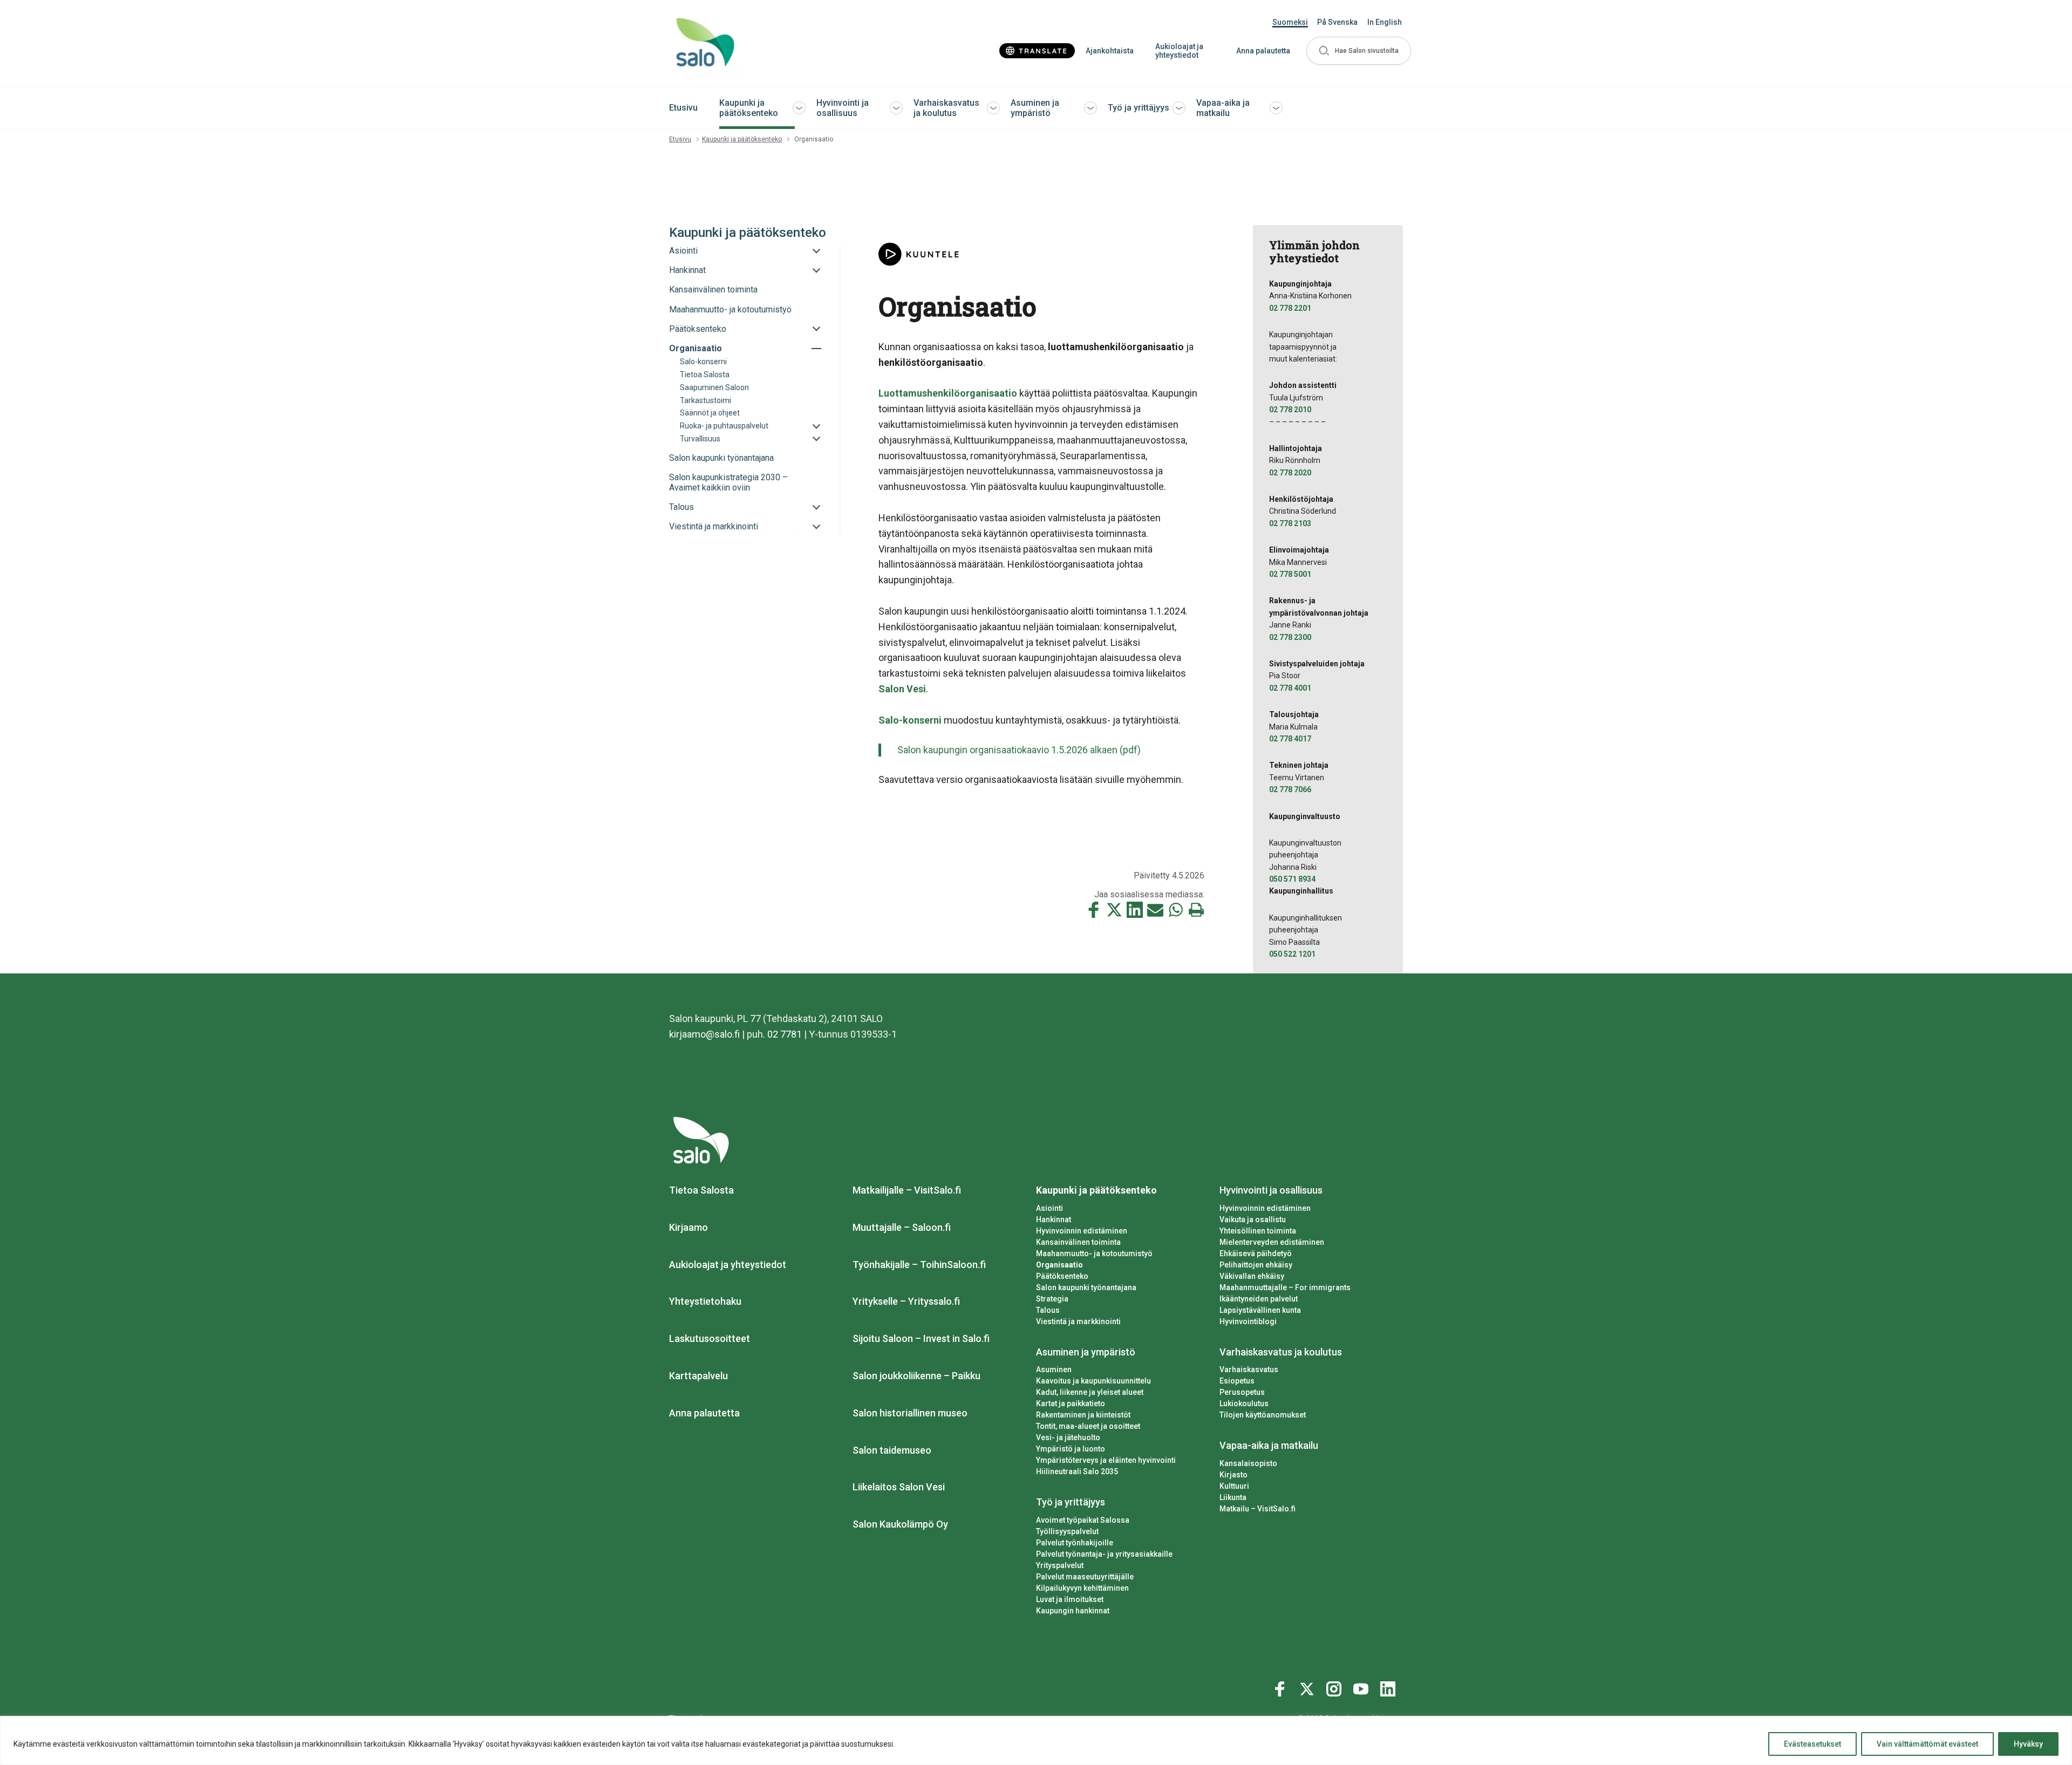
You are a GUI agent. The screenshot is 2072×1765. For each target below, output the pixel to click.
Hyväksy (2028, 1744)
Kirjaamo (689, 1227)
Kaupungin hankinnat (1073, 1611)
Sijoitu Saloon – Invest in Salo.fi (921, 1338)
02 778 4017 (1290, 739)
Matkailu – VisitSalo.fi (1257, 1509)
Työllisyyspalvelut (1067, 1531)
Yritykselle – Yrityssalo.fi (906, 1301)
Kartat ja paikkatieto (1071, 1403)
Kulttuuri (1234, 1486)
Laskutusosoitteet (710, 1338)
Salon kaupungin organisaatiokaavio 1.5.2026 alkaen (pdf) (1019, 750)
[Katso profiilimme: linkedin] (1389, 1687)
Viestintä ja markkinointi (1078, 1321)
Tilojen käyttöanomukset (1263, 1415)
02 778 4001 (1290, 688)
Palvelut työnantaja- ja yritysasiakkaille (1104, 1554)
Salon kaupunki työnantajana (1086, 1287)
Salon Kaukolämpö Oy (900, 1524)
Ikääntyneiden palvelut (1259, 1299)
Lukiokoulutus (1244, 1403)
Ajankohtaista (1110, 51)
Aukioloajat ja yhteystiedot (1179, 51)
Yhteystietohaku (705, 1301)
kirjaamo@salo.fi (704, 1034)
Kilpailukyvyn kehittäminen (1082, 1588)
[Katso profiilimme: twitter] (1308, 1687)
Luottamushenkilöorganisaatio (948, 393)
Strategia (1052, 1299)
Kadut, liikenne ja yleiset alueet (1090, 1392)
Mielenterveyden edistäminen (1272, 1242)
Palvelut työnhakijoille (1075, 1543)
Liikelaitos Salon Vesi (899, 1487)
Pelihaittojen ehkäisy (1256, 1265)
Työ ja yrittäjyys (1139, 108)
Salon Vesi (902, 689)
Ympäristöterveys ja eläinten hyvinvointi (1106, 1460)
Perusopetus (1242, 1392)
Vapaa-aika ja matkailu (1223, 108)
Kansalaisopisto (1248, 1463)
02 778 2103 (1290, 523)
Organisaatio (1059, 1265)
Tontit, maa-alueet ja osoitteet (1088, 1426)
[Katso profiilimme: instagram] (1335, 1687)
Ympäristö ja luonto (1071, 1449)
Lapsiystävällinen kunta (1260, 1310)
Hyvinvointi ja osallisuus (843, 108)
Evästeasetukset (1812, 1744)
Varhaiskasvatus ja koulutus (946, 108)
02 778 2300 (1290, 637)
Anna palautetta (1263, 51)
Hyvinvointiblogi (1248, 1321)
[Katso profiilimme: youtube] (1362, 1687)
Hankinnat (1054, 1219)
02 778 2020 (1290, 473)
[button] (1359, 51)
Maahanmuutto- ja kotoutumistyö (1094, 1253)
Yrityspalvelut (1060, 1565)
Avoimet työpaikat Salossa (1083, 1520)
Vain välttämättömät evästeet (1927, 1744)
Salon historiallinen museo (910, 1413)
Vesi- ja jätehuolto (1068, 1437)
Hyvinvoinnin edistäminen (1082, 1231)
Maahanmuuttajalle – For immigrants (1285, 1287)
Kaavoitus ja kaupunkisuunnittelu (1093, 1381)
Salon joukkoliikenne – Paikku (916, 1376)
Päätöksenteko (1062, 1276)
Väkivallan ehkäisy (1252, 1276)
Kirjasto (1233, 1475)
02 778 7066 (1290, 789)
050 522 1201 (1292, 954)
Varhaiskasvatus (1249, 1369)
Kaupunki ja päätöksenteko (749, 108)
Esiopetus (1237, 1381)
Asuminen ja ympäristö (1035, 108)
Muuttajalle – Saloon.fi (902, 1227)
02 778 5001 (1290, 574)
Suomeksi (1290, 22)
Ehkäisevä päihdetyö (1256, 1253)
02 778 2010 (1290, 410)
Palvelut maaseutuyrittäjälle (1085, 1577)
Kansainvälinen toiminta (1078, 1242)
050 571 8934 (1292, 879)
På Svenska (1337, 22)
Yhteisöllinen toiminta (1258, 1231)
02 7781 (785, 1034)
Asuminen (1054, 1369)
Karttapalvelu (698, 1376)
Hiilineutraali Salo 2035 (1077, 1471)
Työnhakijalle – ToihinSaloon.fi (919, 1265)
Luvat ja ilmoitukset (1070, 1599)
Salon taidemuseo (892, 1450)
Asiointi (1049, 1208)
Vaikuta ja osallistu (1253, 1219)
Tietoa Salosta (701, 1190)
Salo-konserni (910, 720)
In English (1385, 22)
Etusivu (683, 108)
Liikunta (1233, 1497)
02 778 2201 (1290, 308)
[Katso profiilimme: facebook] (1282, 1687)
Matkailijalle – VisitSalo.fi (907, 1190)
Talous (1048, 1310)
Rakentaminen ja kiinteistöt (1083, 1415)
